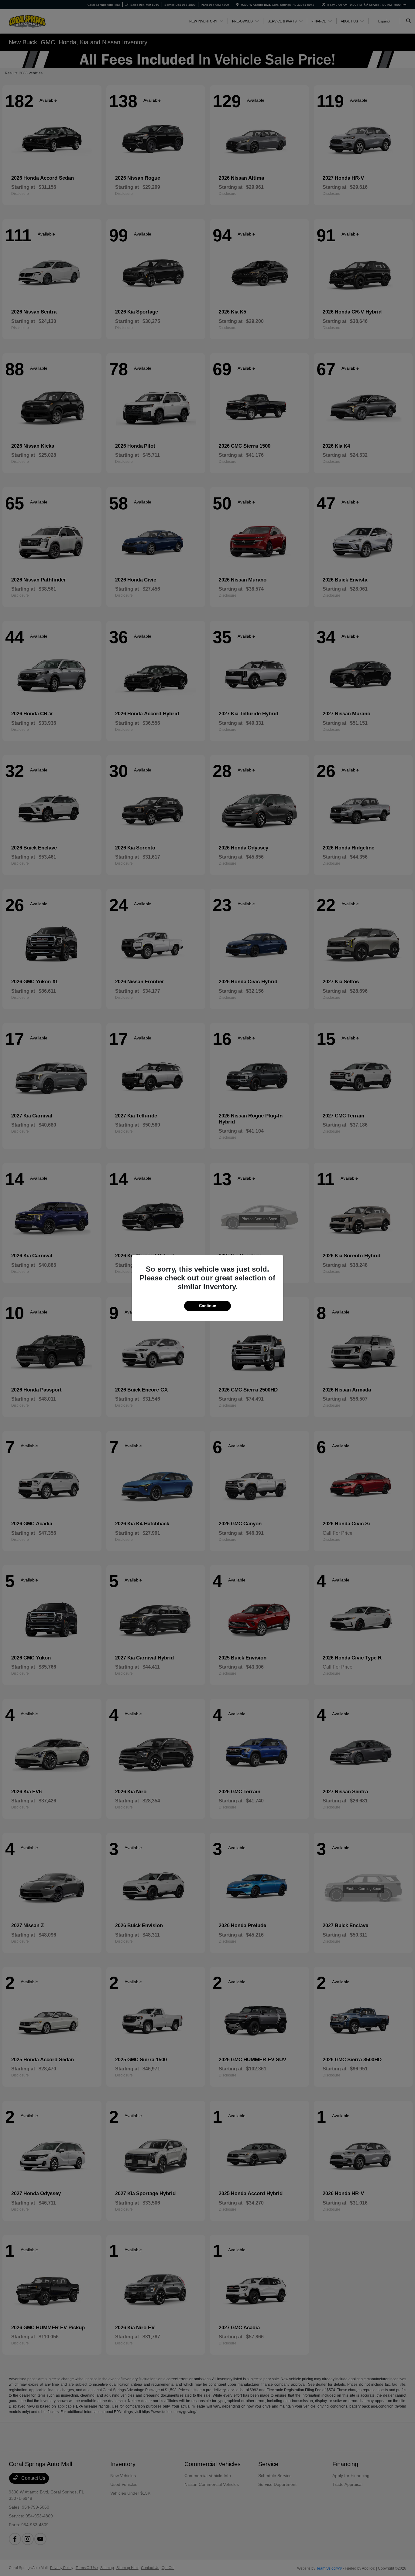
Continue (207, 1306)
